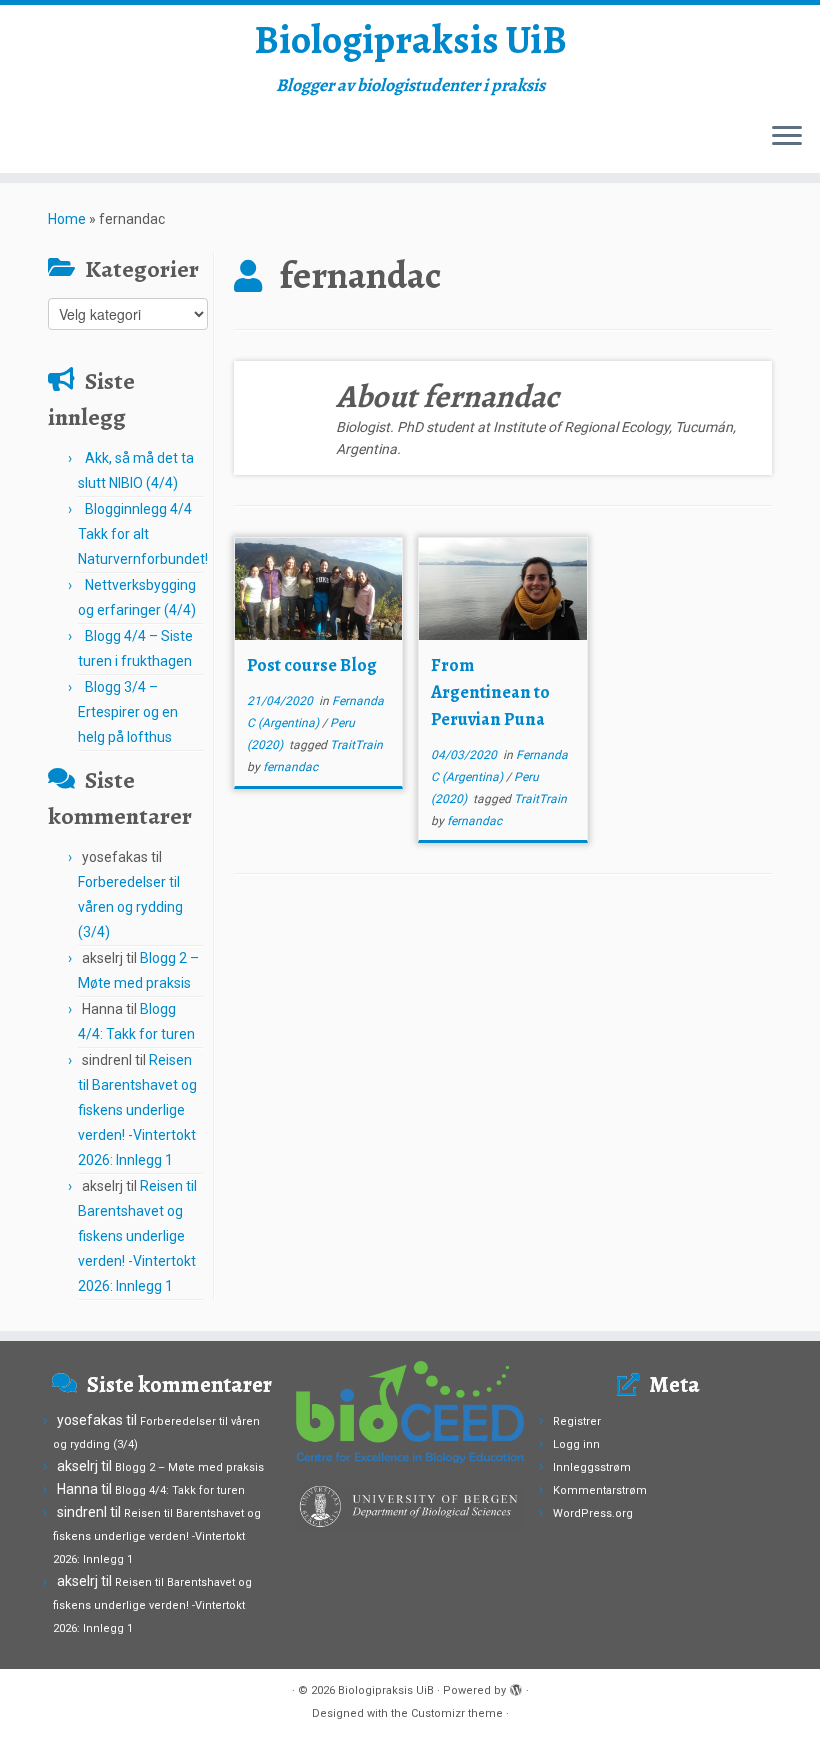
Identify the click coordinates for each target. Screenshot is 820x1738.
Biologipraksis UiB (410, 40)
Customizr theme (457, 1713)
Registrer (577, 1421)
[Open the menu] (787, 137)
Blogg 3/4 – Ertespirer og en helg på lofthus (128, 712)
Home (67, 219)
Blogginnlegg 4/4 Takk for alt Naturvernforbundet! (143, 534)
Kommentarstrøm (600, 1490)
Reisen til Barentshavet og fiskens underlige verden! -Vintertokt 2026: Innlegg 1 (137, 1110)
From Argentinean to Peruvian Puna (490, 692)
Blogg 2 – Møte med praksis (189, 1467)
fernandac (290, 767)
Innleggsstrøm (592, 1467)
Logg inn (576, 1444)
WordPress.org (593, 1513)
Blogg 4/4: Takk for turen (180, 1490)
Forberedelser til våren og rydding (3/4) (130, 907)
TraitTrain (356, 745)
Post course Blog (312, 665)
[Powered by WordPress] (516, 1687)
